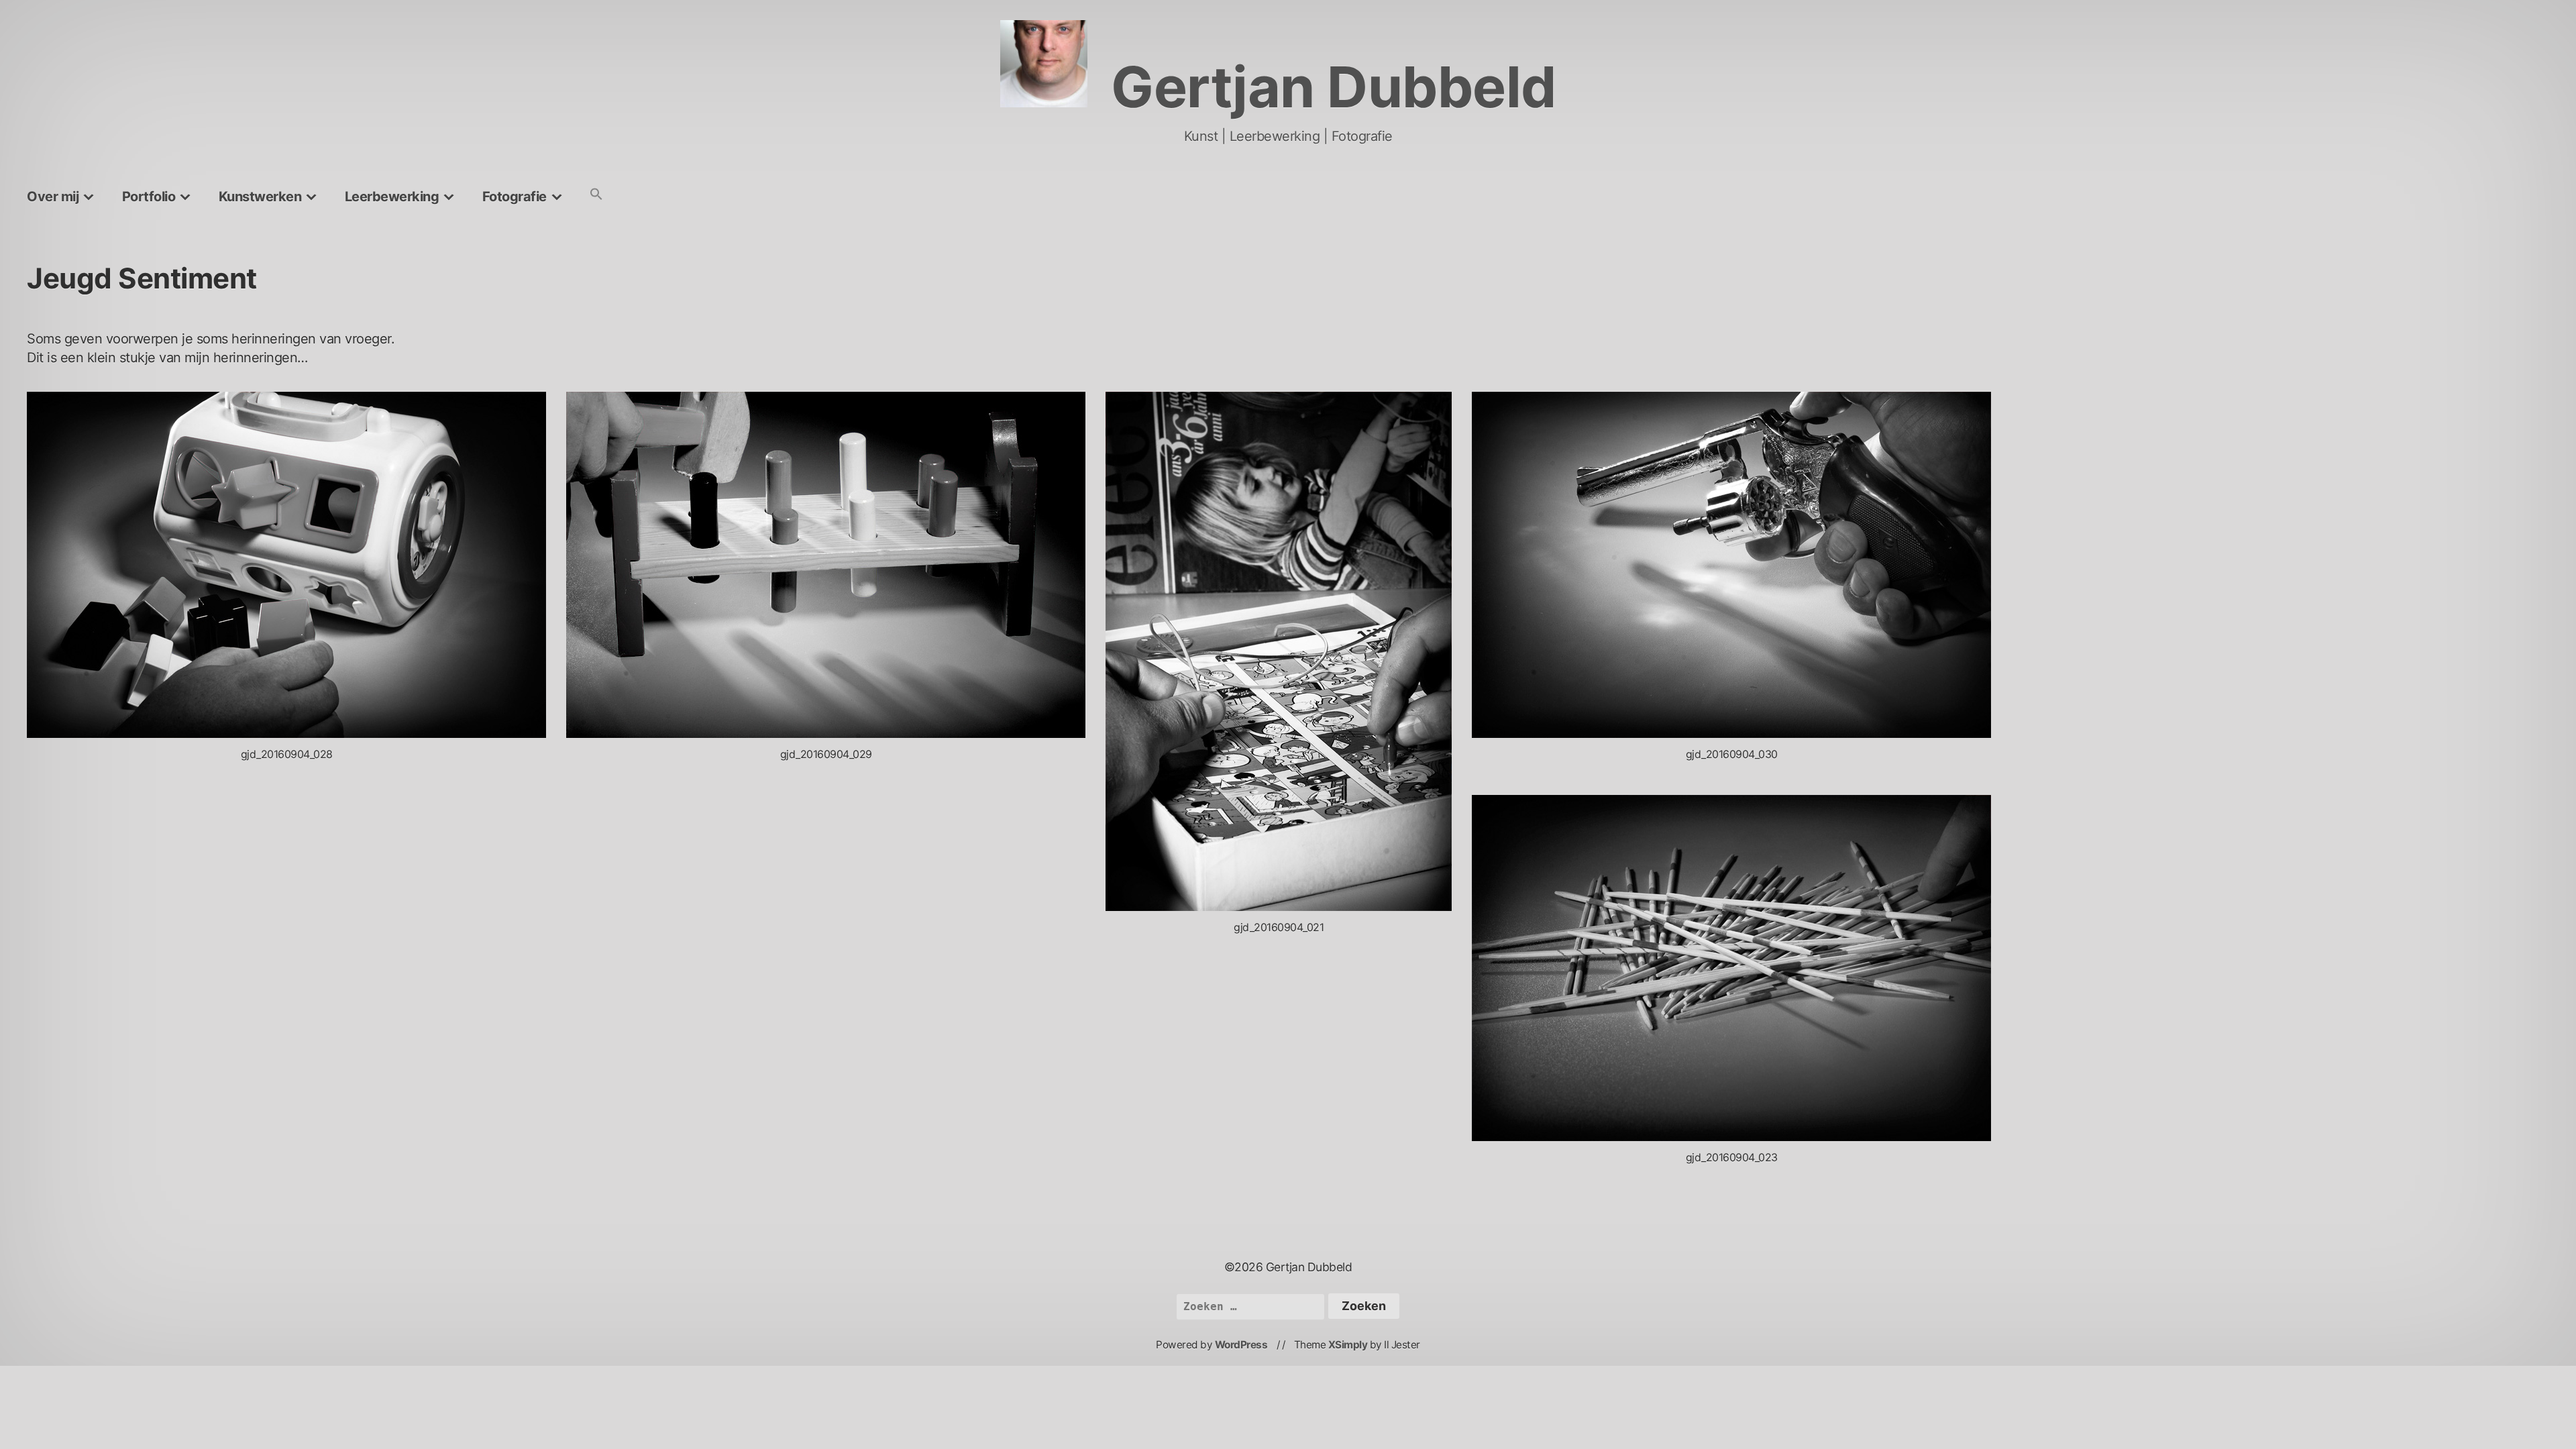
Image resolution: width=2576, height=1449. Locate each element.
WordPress (1241, 1345)
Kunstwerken (260, 197)
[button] (596, 195)
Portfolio (149, 197)
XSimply (1348, 1345)
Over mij (53, 197)
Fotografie (515, 197)
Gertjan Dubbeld (1334, 87)
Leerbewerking (392, 197)
